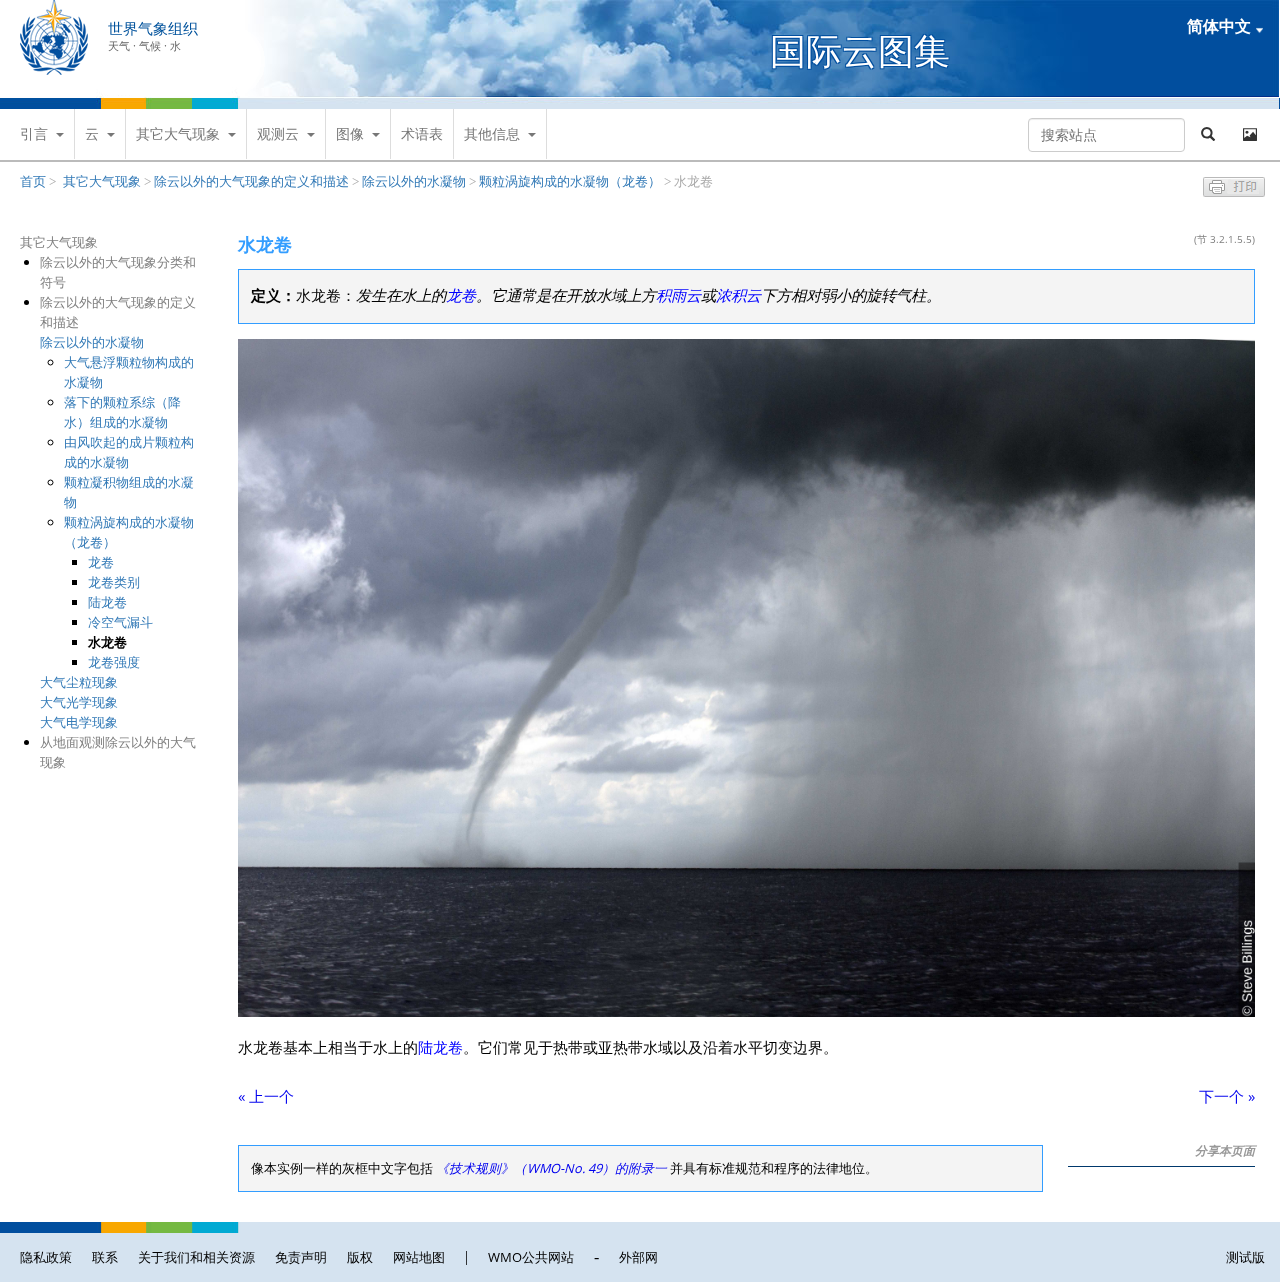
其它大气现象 (178, 133)
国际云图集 (860, 50)
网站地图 (419, 1257)
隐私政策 (46, 1257)
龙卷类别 (114, 582)
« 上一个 (266, 1096)
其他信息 (492, 133)
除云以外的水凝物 (414, 181)
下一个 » (1227, 1096)
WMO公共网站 (531, 1257)
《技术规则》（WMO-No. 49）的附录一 (551, 1168)
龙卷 (101, 562)
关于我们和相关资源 (196, 1257)
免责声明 (301, 1257)
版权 (360, 1257)
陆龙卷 (107, 602)
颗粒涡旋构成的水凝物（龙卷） (570, 181)
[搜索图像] (1250, 135)
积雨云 (678, 295)
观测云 (278, 133)
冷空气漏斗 (120, 622)
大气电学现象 (79, 722)
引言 (34, 133)
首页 (33, 181)
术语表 (422, 133)
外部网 (638, 1257)
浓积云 (738, 295)
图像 (350, 133)
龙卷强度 (114, 662)
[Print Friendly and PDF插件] (1234, 191)
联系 (105, 1257)
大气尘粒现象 (79, 682)
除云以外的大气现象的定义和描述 (251, 181)
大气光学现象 (79, 702)
